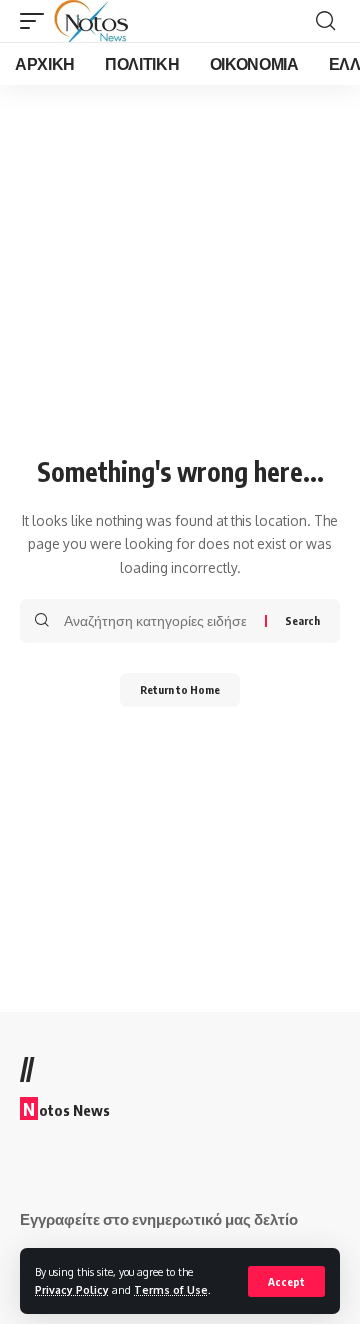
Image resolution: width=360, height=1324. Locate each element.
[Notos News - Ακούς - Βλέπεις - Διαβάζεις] (91, 21)
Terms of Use (171, 1289)
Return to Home (180, 689)
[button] (286, 1281)
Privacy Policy (72, 1289)
